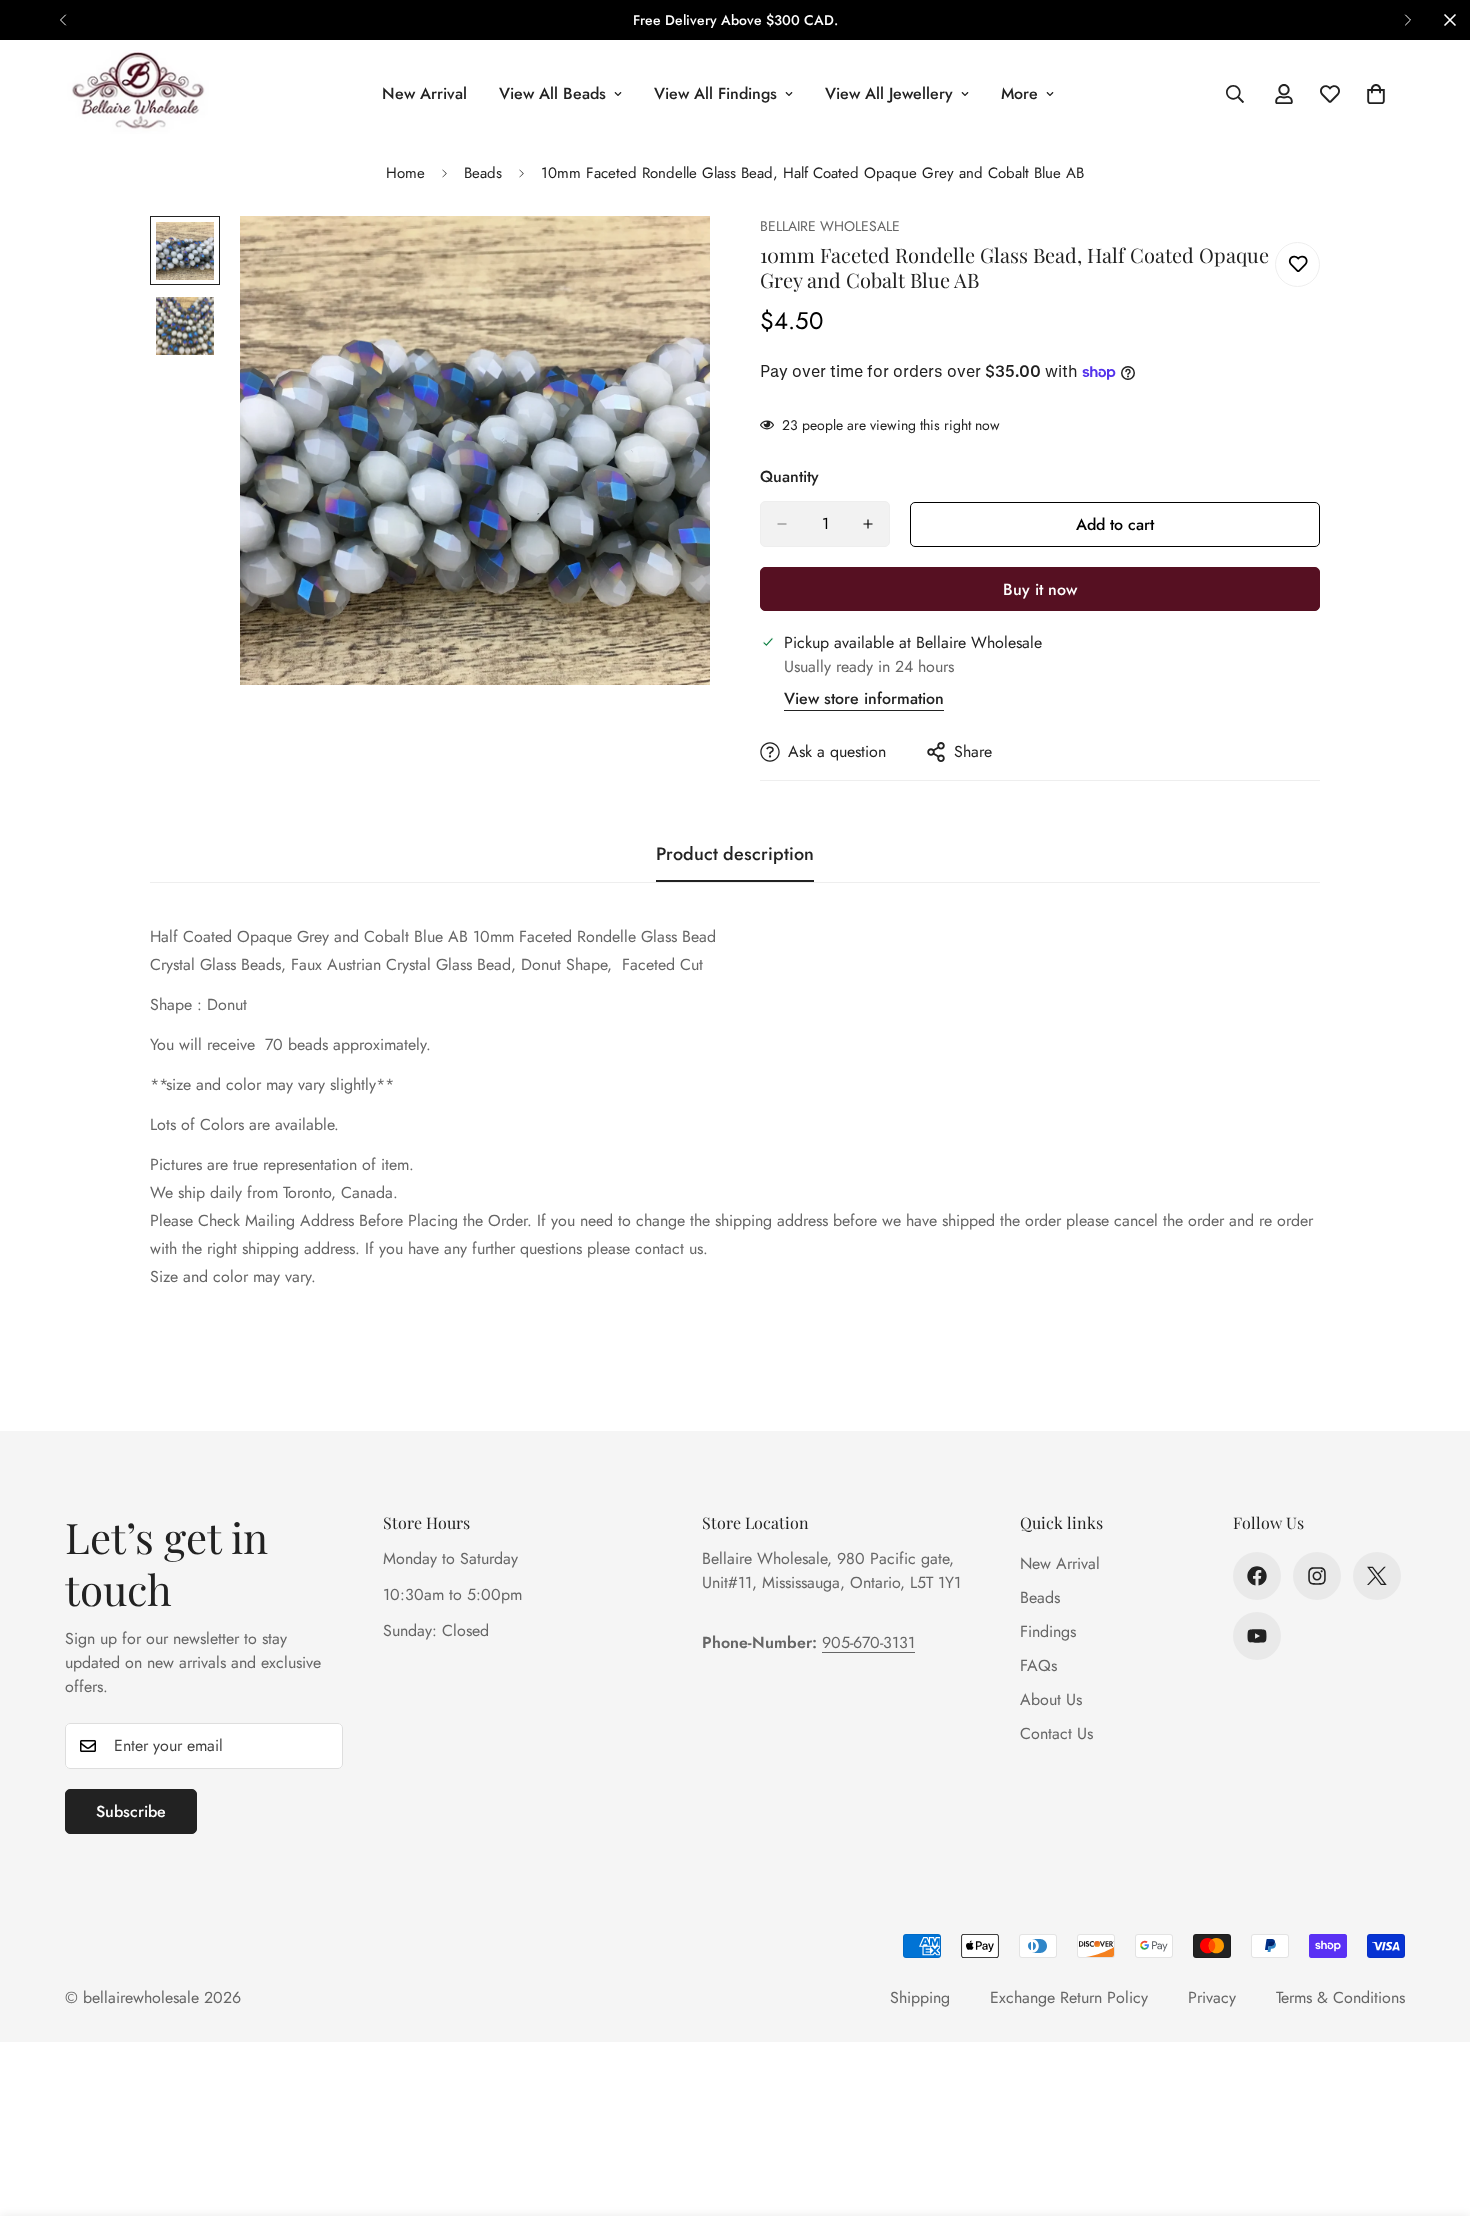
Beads (483, 173)
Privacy (1212, 1997)
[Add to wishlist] (1297, 264)
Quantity (789, 476)
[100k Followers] (1317, 1576)
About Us (1051, 1699)
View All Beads (552, 93)
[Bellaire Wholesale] (137, 93)
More (1019, 93)
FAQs (1038, 1665)
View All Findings (715, 93)
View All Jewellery (889, 93)
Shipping (920, 1997)
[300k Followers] (1257, 1576)
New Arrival (424, 93)
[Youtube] (1257, 1636)
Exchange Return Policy (1069, 1997)
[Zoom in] (667, 258)
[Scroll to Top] (1431, 2107)
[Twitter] (1377, 1576)
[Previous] (62, 20)
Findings (1048, 1631)
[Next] (1407, 20)
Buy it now (1040, 589)
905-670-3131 (868, 1642)
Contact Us (1056, 1733)
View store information (864, 698)
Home (405, 173)
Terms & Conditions (1340, 1997)
